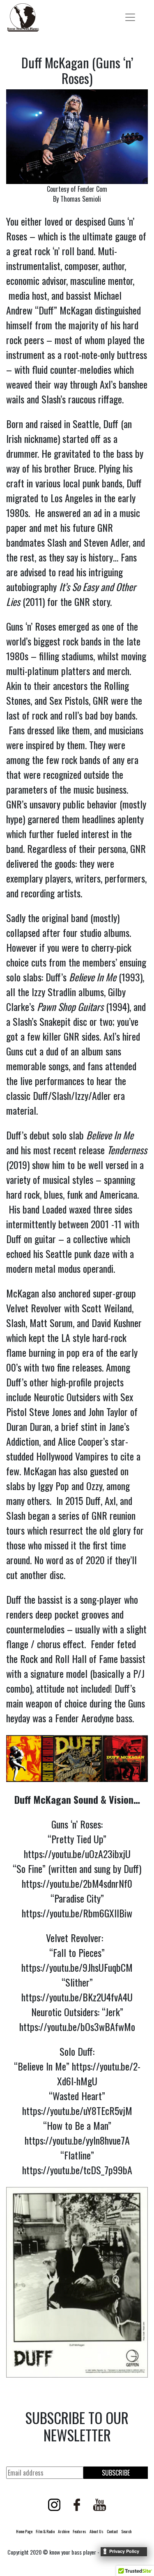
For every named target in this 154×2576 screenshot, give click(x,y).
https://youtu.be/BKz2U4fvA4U (77, 1997)
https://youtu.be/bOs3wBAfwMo (77, 2026)
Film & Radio (45, 2531)
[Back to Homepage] (23, 17)
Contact (112, 2531)
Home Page (24, 2531)
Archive (64, 2531)
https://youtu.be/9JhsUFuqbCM (77, 1967)
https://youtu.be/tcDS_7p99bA (77, 2170)
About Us (97, 2531)
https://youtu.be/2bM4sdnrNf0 (77, 1883)
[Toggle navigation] (130, 17)
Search (126, 2531)
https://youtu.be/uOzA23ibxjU (77, 1854)
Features (79, 2531)
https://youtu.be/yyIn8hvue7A (77, 2140)
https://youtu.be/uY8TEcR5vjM (77, 2110)
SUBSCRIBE (116, 2473)
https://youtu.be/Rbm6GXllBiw (77, 1913)
